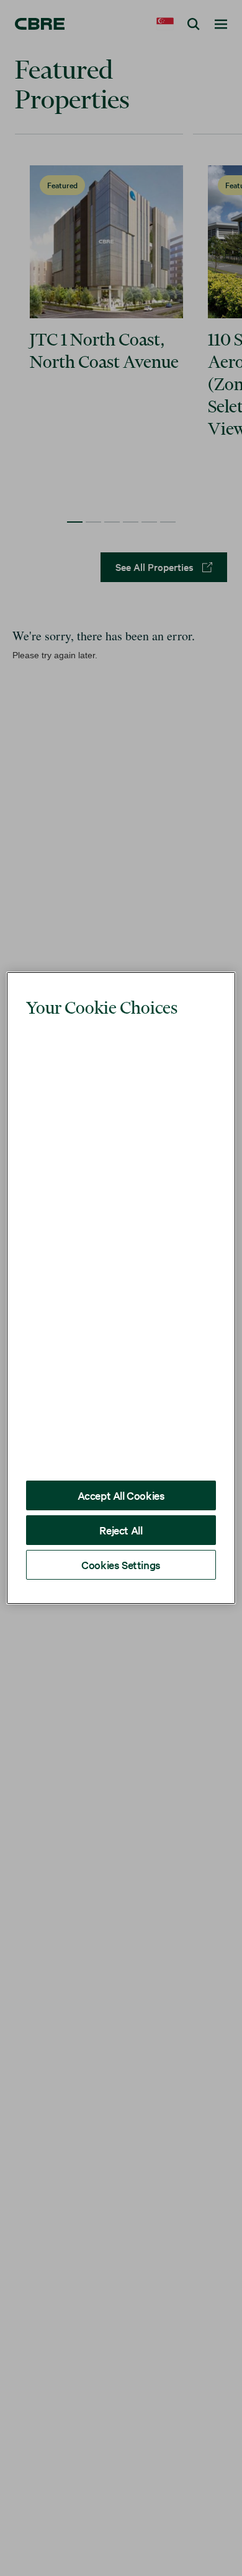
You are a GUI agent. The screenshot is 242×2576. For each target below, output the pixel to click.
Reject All (121, 1502)
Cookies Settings (121, 1537)
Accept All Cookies (121, 1467)
